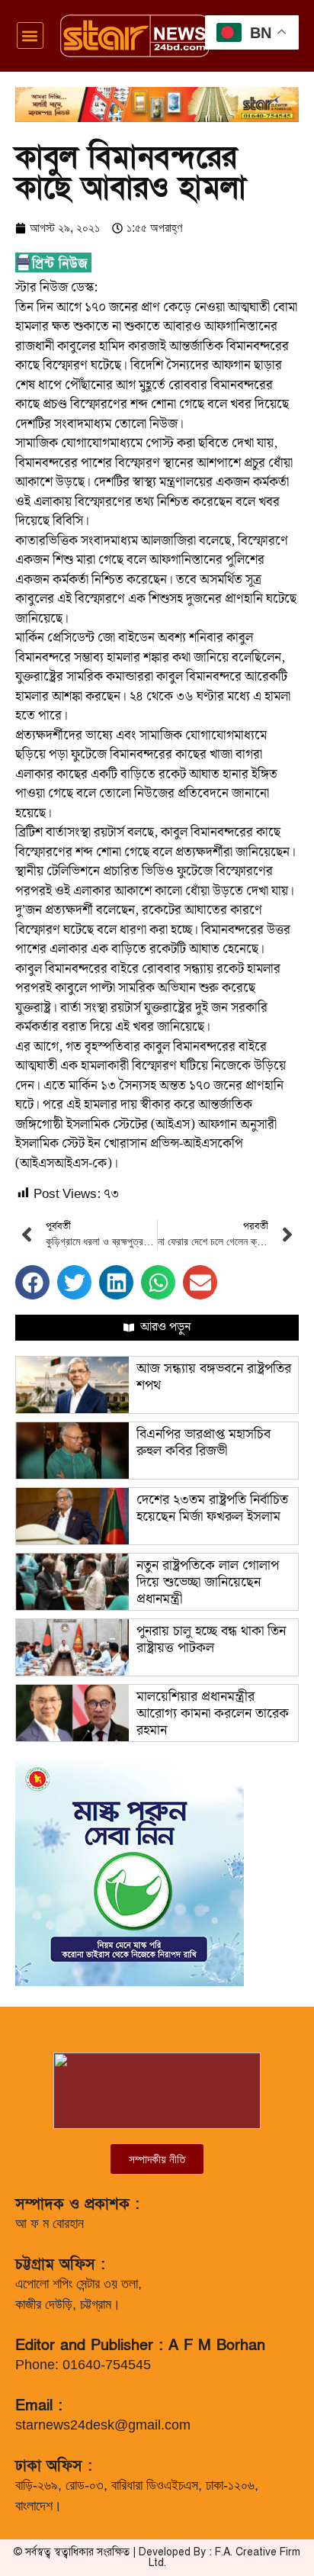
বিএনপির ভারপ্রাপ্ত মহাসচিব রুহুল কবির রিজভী (203, 1443)
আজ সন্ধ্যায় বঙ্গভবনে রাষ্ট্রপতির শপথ (214, 1377)
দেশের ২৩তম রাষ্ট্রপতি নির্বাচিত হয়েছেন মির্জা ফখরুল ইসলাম (212, 1508)
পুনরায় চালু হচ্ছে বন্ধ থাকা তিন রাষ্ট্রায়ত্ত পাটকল (211, 1639)
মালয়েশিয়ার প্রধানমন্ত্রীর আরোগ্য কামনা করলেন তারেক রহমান (213, 1713)
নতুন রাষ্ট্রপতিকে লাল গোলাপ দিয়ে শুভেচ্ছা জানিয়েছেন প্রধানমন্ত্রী (208, 1582)
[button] (30, 35)
